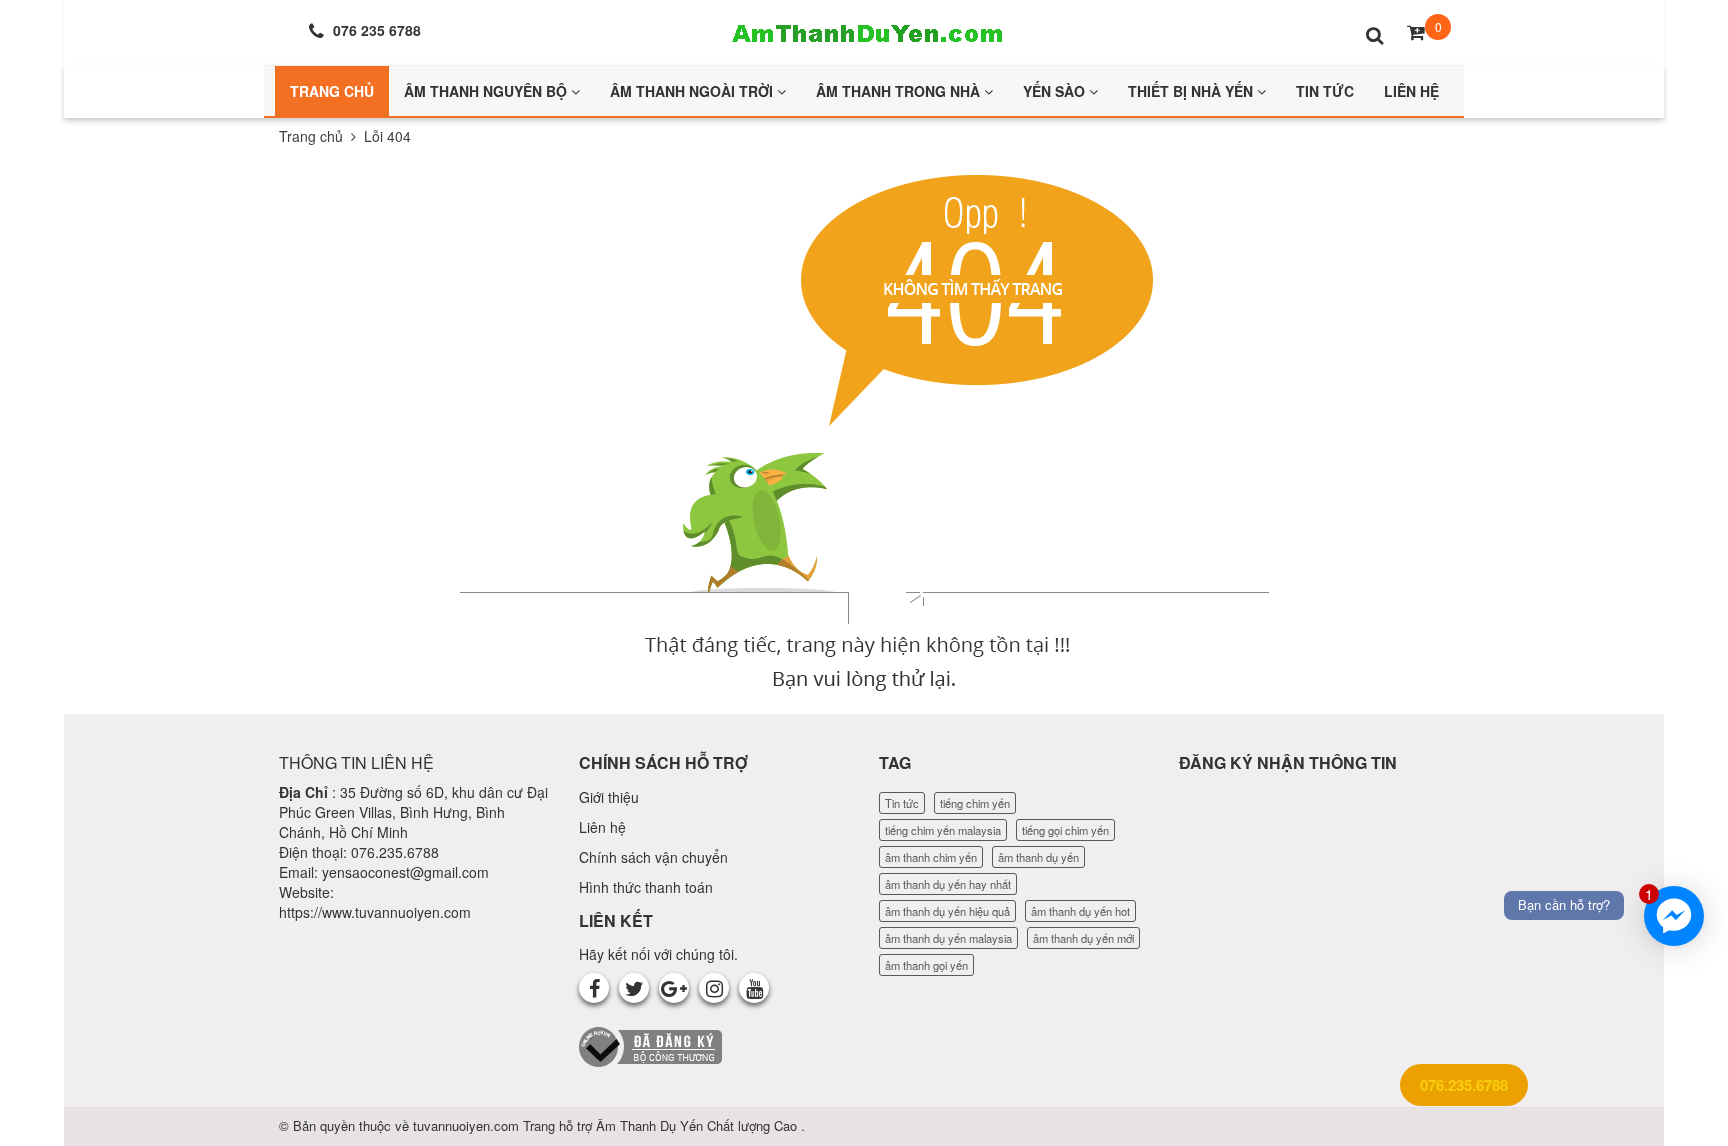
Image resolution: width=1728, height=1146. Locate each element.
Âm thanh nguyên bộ (487, 91)
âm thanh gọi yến (926, 965)
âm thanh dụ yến (1038, 857)
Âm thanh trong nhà (900, 91)
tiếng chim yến (975, 803)
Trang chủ (311, 136)
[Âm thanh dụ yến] (864, 30)
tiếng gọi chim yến (1065, 830)
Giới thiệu (609, 797)
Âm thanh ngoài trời (693, 91)
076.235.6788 (1464, 1085)
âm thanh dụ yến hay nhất (948, 884)
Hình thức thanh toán (646, 887)
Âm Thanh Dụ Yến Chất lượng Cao (698, 1125)
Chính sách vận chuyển (653, 857)
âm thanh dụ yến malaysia (948, 938)
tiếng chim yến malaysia (943, 830)
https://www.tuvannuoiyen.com (375, 912)
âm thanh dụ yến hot (1080, 911)
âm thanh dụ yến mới (1083, 938)
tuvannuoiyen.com (468, 1125)
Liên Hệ (1411, 91)
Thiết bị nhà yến (1192, 91)
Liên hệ (602, 827)
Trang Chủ (332, 91)
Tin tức (902, 803)
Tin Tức (1325, 91)
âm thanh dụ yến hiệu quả (947, 911)
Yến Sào (1056, 91)
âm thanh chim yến (931, 857)
